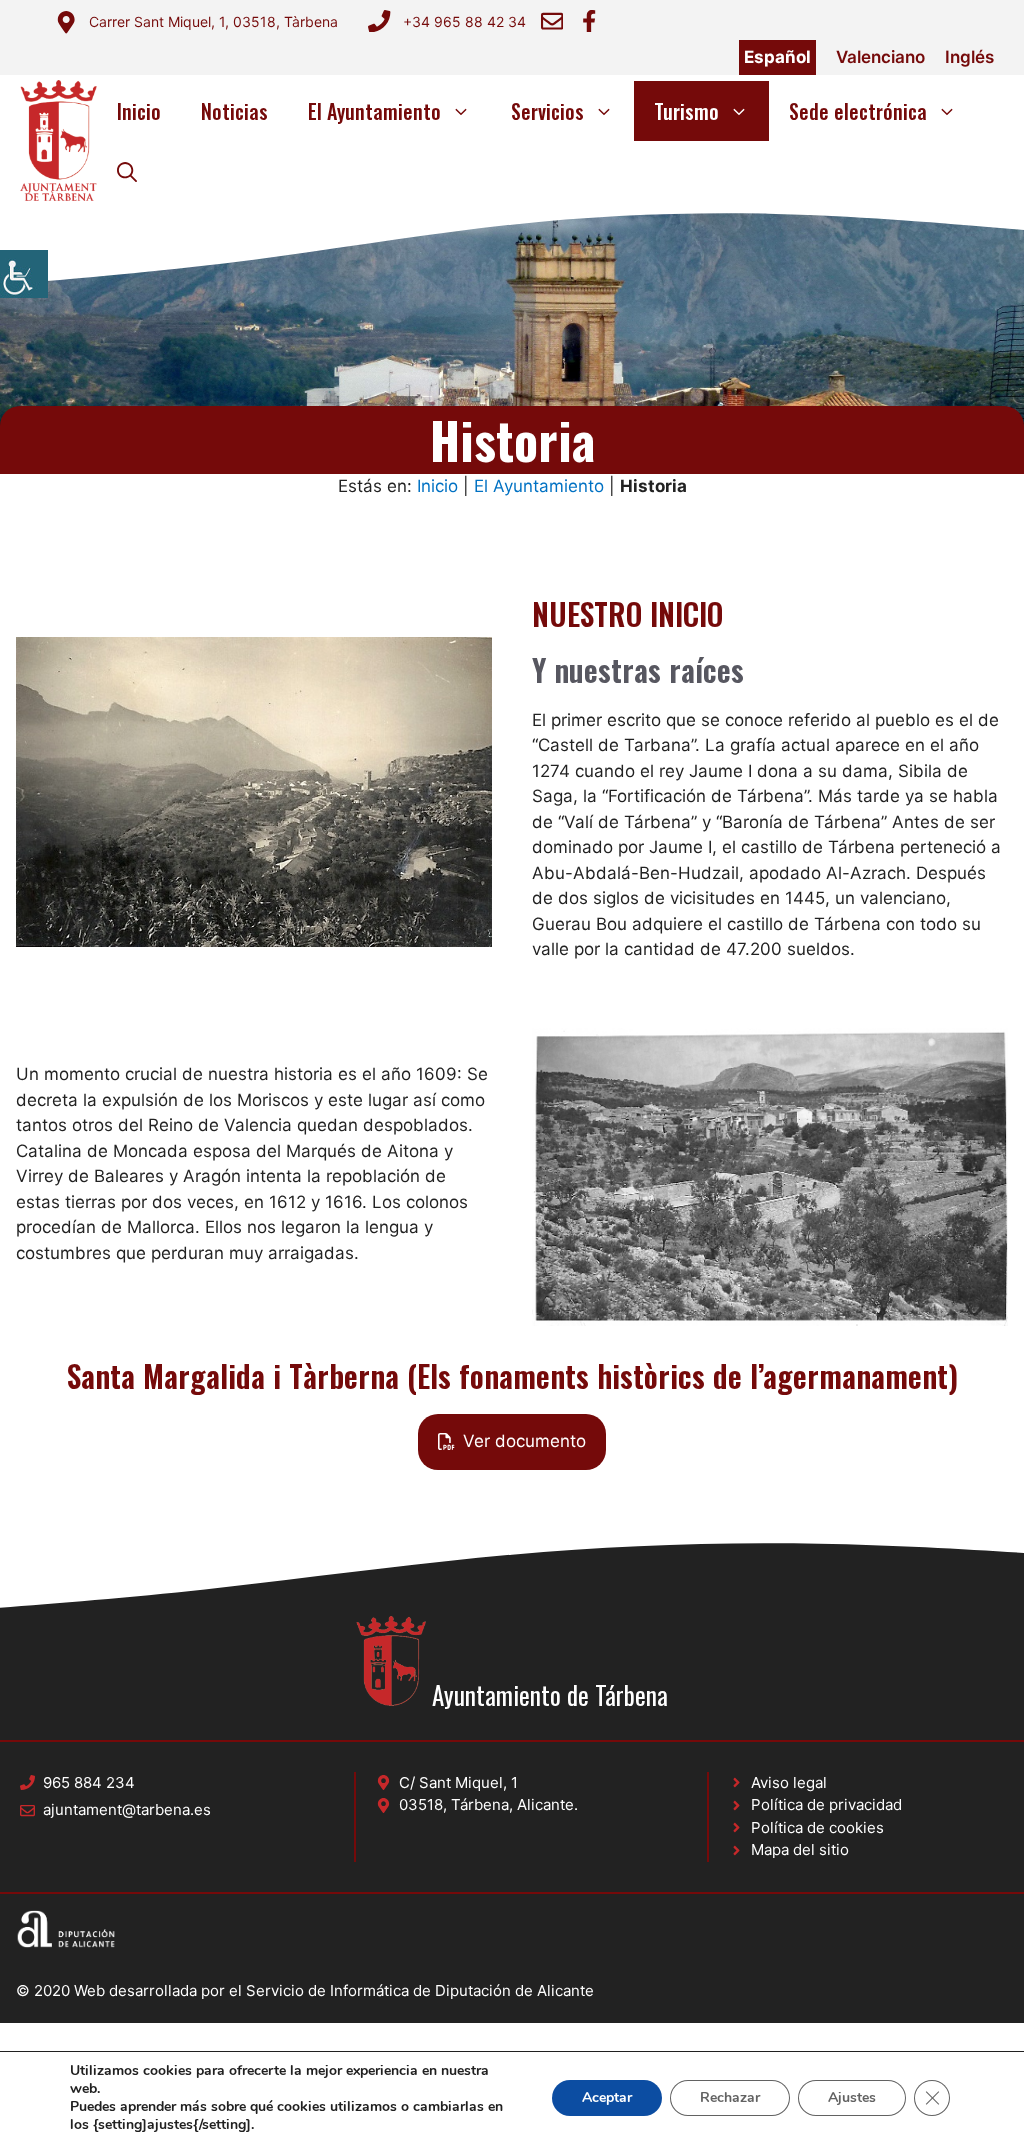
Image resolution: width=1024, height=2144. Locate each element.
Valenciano (880, 57)
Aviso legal (789, 1782)
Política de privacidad (826, 1804)
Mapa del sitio (800, 1849)
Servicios (547, 111)
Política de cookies (817, 1827)
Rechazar (730, 2097)
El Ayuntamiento (374, 111)
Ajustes (852, 2097)
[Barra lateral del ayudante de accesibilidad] (24, 274)
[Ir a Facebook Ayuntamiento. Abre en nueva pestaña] (589, 21)
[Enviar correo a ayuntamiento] (552, 21)
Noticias (234, 111)
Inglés (969, 57)
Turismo (686, 111)
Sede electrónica (858, 111)
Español (777, 57)
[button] (127, 171)
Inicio (139, 111)
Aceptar (607, 2097)
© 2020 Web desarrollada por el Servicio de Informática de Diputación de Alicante (305, 1990)
